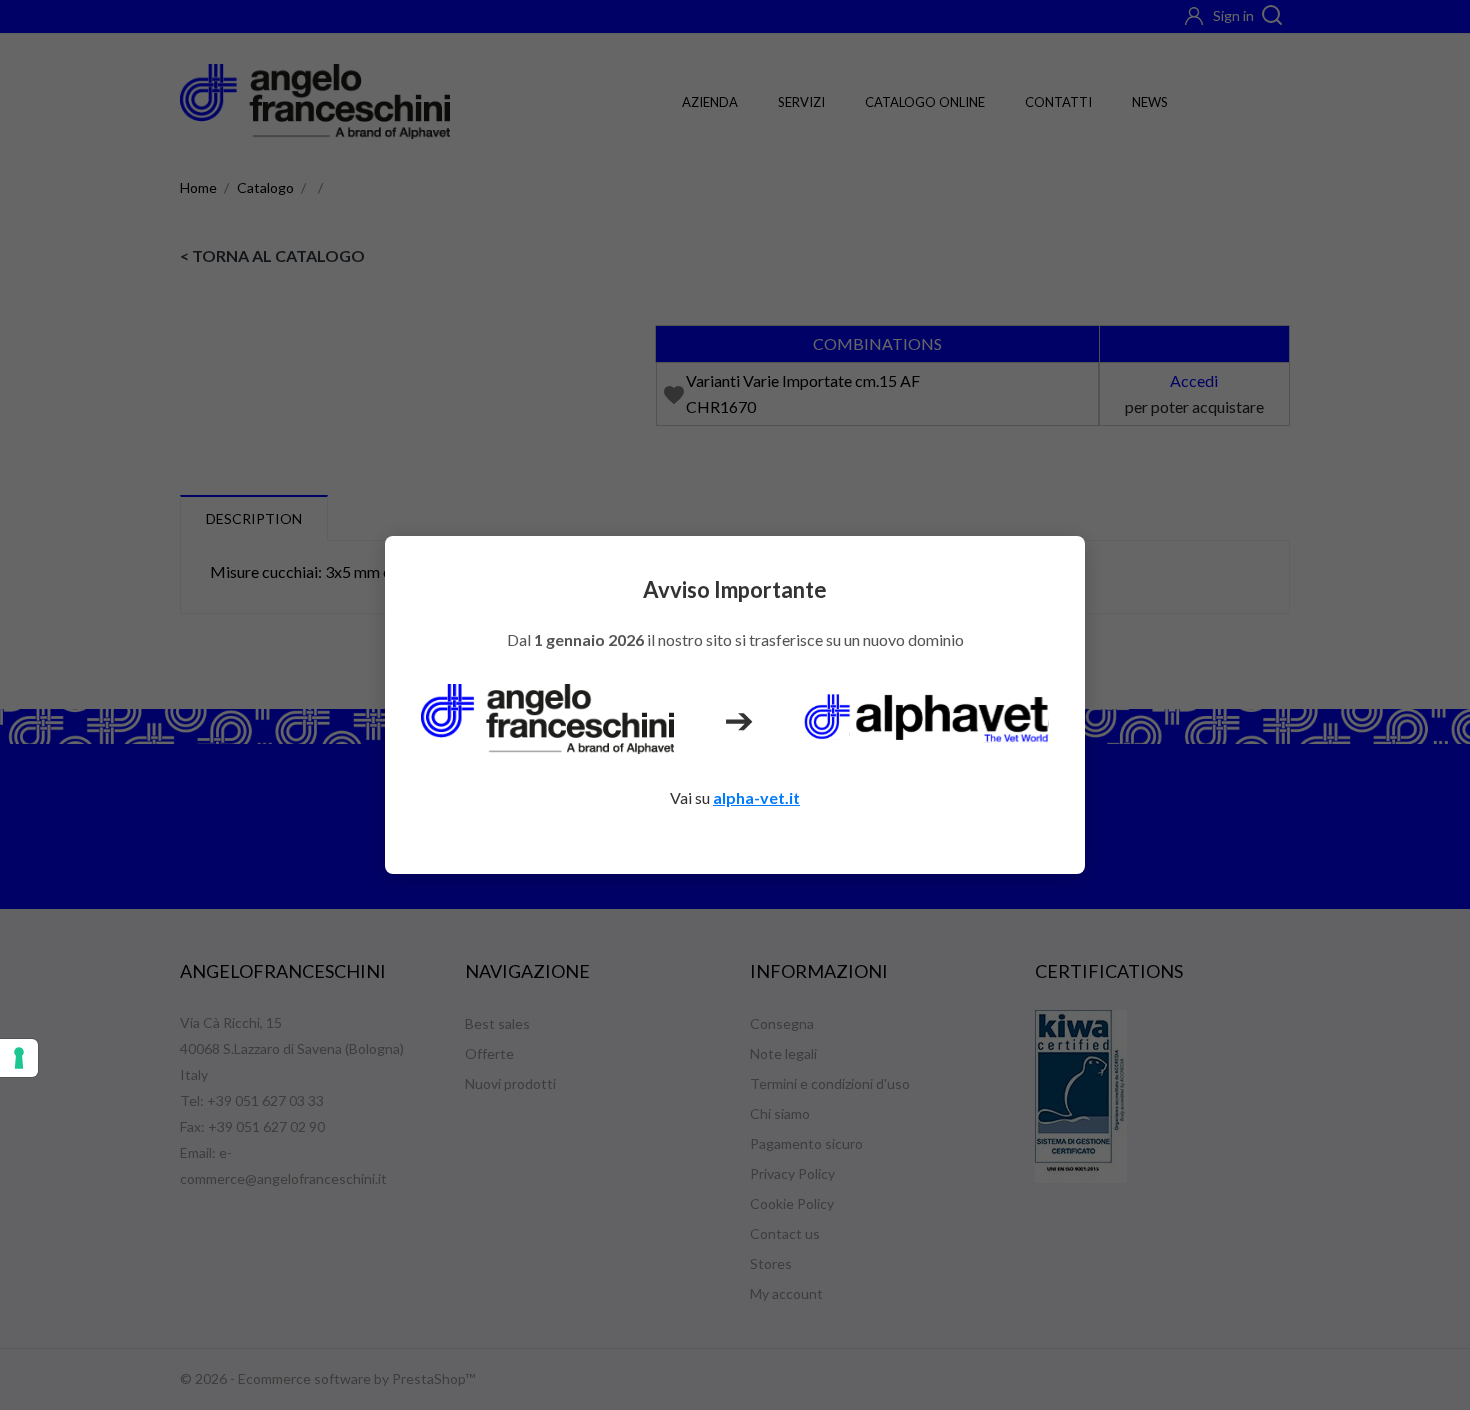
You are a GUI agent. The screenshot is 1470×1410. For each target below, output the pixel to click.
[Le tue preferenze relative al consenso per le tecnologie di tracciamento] (19, 1058)
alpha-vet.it (756, 797)
